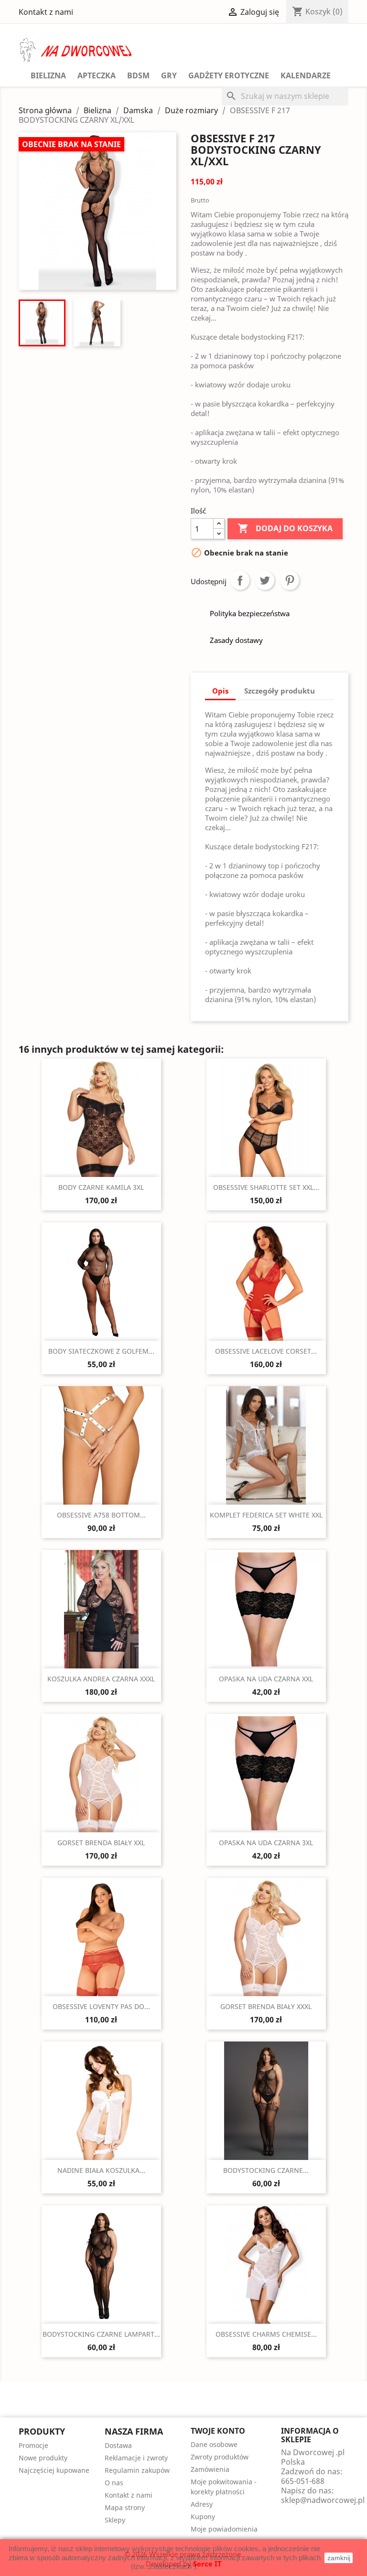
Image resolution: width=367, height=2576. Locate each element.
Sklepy (115, 2520)
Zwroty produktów (220, 2457)
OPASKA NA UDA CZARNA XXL (266, 1679)
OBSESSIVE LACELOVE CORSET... (266, 1351)
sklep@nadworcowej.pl (323, 2500)
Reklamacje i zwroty (136, 2458)
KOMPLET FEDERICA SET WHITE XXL (266, 1515)
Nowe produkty (43, 2458)
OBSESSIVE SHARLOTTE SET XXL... (266, 1187)
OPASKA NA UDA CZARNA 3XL (266, 1843)
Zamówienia (210, 2469)
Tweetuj (265, 580)
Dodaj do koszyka (285, 528)
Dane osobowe (214, 2444)
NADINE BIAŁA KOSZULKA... (101, 2170)
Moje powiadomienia (224, 2529)
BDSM (138, 75)
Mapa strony (125, 2507)
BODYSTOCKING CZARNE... (266, 2170)
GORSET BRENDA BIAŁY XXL (101, 1843)
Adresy (202, 2504)
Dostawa (118, 2445)
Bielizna (48, 75)
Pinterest (290, 580)
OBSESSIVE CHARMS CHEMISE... (266, 2334)
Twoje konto (218, 2431)
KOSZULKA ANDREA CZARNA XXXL (101, 1679)
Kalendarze (306, 75)
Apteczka (97, 75)
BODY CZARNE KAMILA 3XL (101, 1187)
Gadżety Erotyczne (229, 75)
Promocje (33, 2445)
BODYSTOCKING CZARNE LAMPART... (101, 2334)
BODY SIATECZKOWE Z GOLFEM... (101, 1351)
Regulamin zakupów (137, 2470)
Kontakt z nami (46, 12)
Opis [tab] (220, 691)
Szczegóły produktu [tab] (280, 691)
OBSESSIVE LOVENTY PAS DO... (101, 2006)
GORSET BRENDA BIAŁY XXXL (266, 2006)
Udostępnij (240, 580)
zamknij (339, 2558)
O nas (114, 2483)
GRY (169, 75)
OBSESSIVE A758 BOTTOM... (101, 1515)
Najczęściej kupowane (54, 2470)
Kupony (203, 2517)
